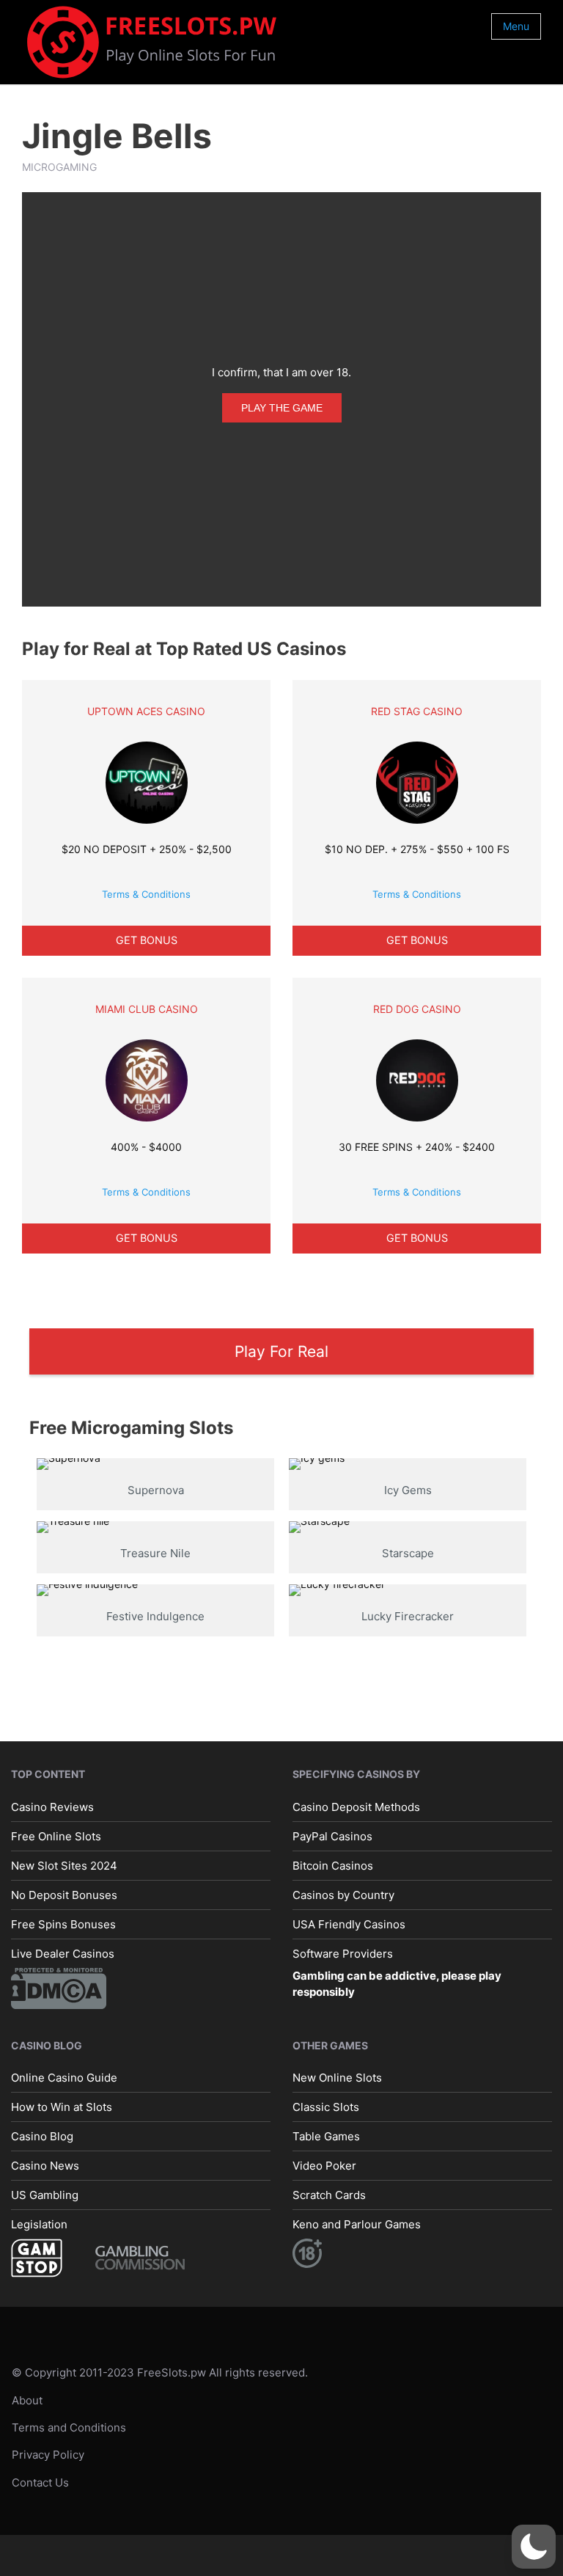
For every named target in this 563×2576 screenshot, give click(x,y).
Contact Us (40, 2482)
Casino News (45, 2166)
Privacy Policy (48, 2455)
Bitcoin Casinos (333, 1866)
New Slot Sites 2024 (64, 1866)
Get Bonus (147, 940)
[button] (534, 2547)
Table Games (326, 2136)
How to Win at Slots (62, 2107)
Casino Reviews (52, 1807)
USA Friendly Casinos (349, 1924)
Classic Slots (326, 2107)
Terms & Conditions (146, 894)
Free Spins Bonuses (63, 1924)
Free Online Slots (56, 1836)
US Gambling (45, 2195)
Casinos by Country (343, 1895)
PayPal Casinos (332, 1836)
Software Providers (343, 1954)
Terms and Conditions (69, 2427)
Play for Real (281, 1351)
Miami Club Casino (147, 1009)
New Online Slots (337, 2078)
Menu (516, 26)
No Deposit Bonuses (64, 1895)
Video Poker (324, 2166)
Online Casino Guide (64, 2078)
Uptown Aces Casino (146, 711)
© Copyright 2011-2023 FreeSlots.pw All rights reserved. (160, 2372)
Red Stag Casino (417, 711)
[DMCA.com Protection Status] (59, 1987)
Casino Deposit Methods (356, 1807)
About (27, 2400)
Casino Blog (42, 2136)
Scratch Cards (329, 2195)
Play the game (282, 408)
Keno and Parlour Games (357, 2224)
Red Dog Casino (417, 1009)
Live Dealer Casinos (63, 1954)
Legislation (39, 2224)
